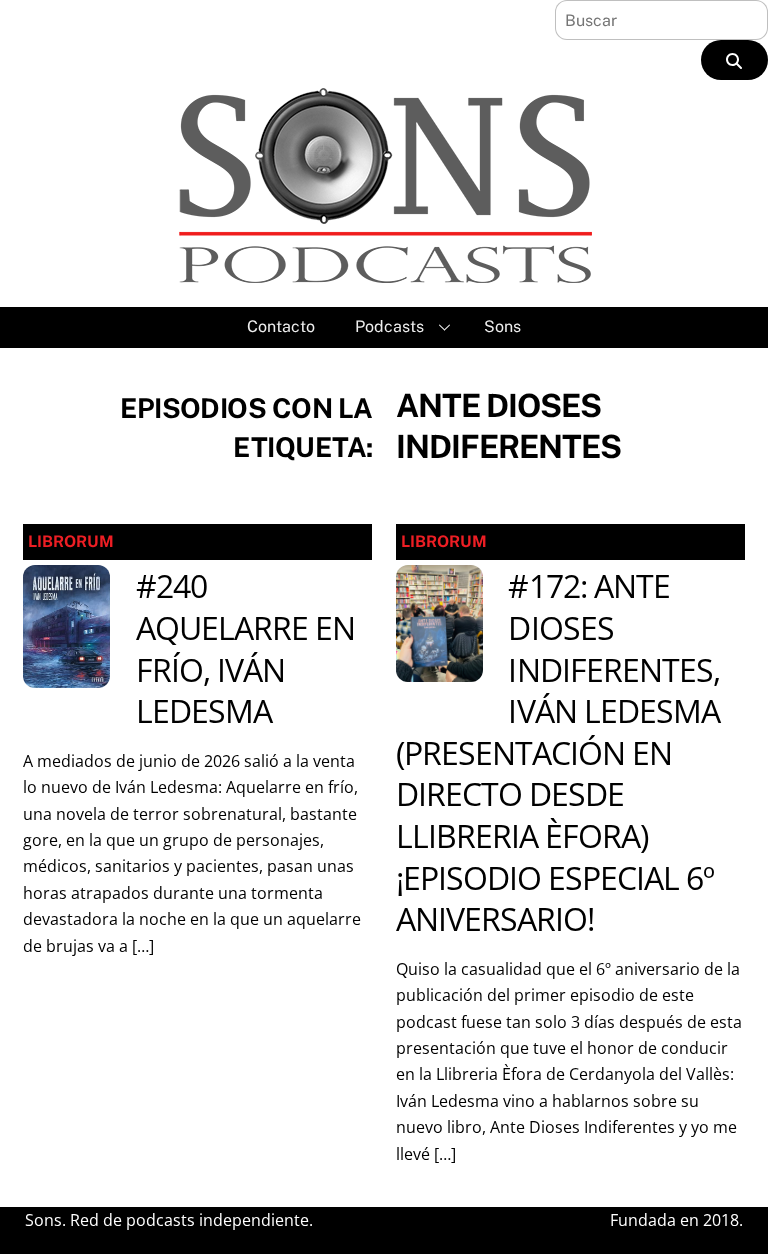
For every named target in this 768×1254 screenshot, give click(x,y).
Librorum (71, 541)
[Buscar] (734, 60)
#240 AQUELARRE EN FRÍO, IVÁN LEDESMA (245, 648)
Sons (502, 326)
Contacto (281, 326)
